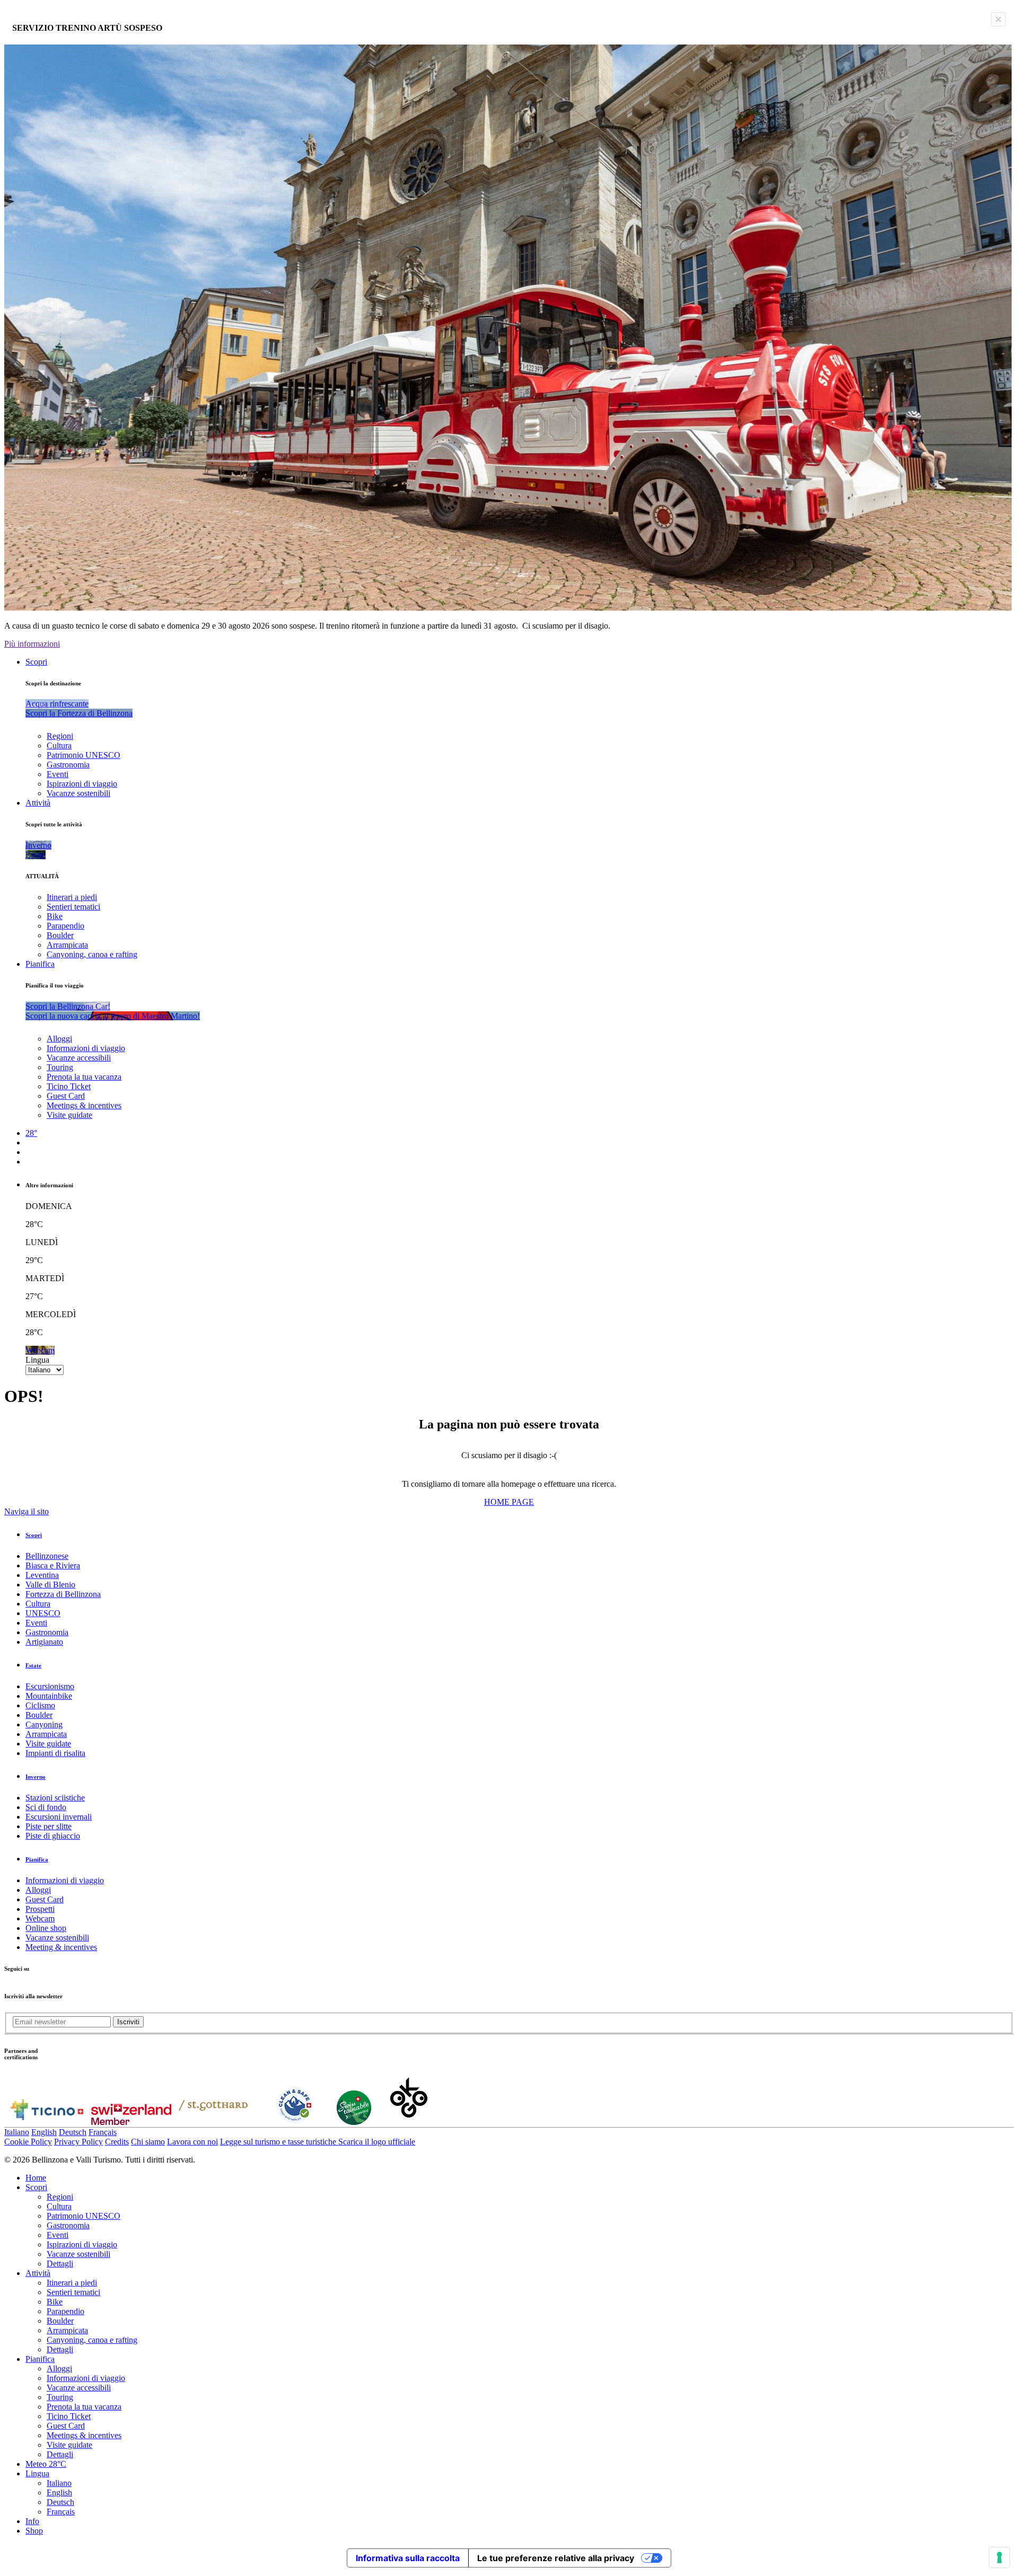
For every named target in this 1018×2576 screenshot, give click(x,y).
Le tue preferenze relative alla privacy (556, 2558)
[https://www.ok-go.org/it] (409, 2122)
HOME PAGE (509, 1502)
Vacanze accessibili (79, 1058)
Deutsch (73, 2132)
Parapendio (65, 926)
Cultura (59, 746)
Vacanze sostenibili (78, 793)
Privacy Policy (78, 2142)
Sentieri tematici (73, 907)
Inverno (36, 1777)
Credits (117, 2142)
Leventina (42, 1575)
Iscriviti (128, 2022)
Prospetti (40, 1909)
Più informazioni (32, 644)
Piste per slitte (49, 1826)
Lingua (37, 1360)
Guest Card (66, 1096)
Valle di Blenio (50, 1585)
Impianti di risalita (55, 1753)
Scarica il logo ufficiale (377, 2142)
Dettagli (60, 2264)
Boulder (60, 935)
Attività (38, 803)
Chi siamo (148, 2142)
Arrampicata (67, 945)
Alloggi (59, 1039)
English (44, 2132)
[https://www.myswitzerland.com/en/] (131, 2122)
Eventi (58, 774)
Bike (55, 916)
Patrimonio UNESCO (84, 755)
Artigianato (44, 1642)
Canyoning (44, 1724)
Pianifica (40, 964)
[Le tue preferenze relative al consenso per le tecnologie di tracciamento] (999, 2557)
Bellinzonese (47, 1556)
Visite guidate (69, 1115)
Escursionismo (50, 1686)
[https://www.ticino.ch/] (47, 2122)
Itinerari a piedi (72, 897)
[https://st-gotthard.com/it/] (213, 2122)
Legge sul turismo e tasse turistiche (279, 2142)
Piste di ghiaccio (53, 1836)
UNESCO (43, 1613)
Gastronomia (68, 765)
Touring (60, 1067)
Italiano (17, 2132)
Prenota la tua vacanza (84, 1077)
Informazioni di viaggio (86, 1048)
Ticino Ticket (69, 1086)
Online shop (46, 1928)
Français (103, 2132)
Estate (33, 1665)
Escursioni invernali (59, 1817)
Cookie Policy (28, 2142)
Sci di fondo (46, 1807)
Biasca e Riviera (53, 1565)
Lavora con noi (192, 2142)
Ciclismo (40, 1705)
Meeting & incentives (61, 1947)
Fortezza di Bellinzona (63, 1594)
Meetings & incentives (84, 1105)
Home (36, 2178)
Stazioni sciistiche (55, 1798)
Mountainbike (49, 1696)
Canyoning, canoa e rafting (92, 954)
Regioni (60, 736)
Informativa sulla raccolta (408, 2558)
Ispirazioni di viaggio (82, 784)
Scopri (36, 662)
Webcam (40, 1918)
